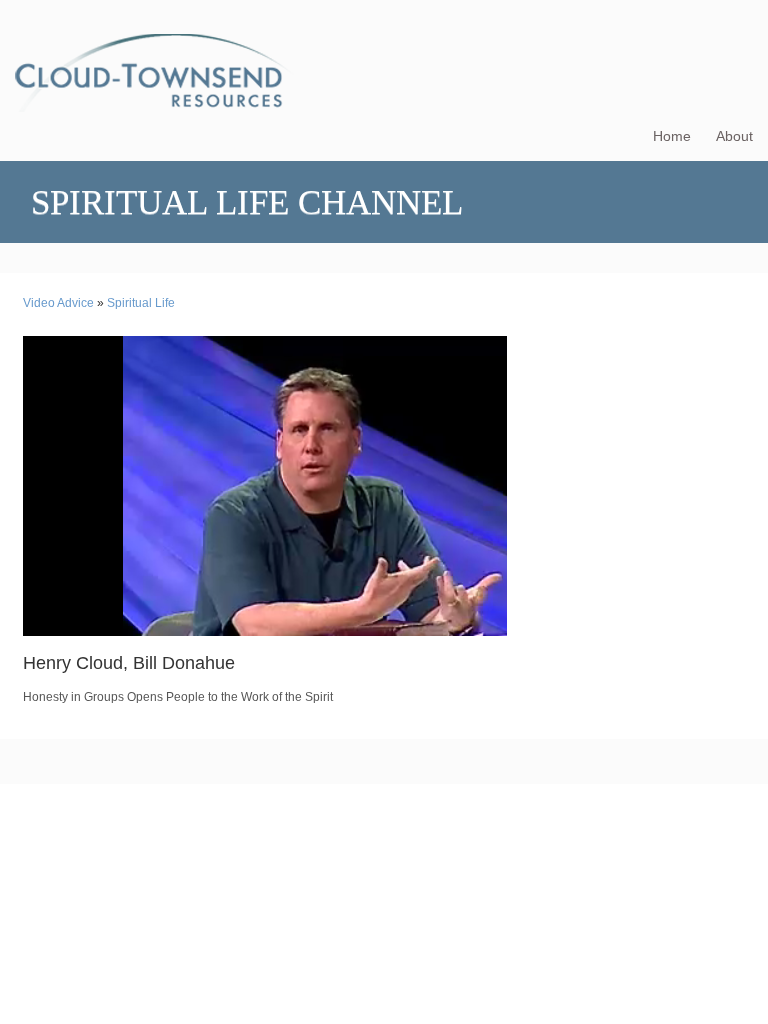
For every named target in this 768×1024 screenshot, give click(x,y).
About (734, 136)
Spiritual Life (141, 303)
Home (672, 136)
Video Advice (58, 303)
